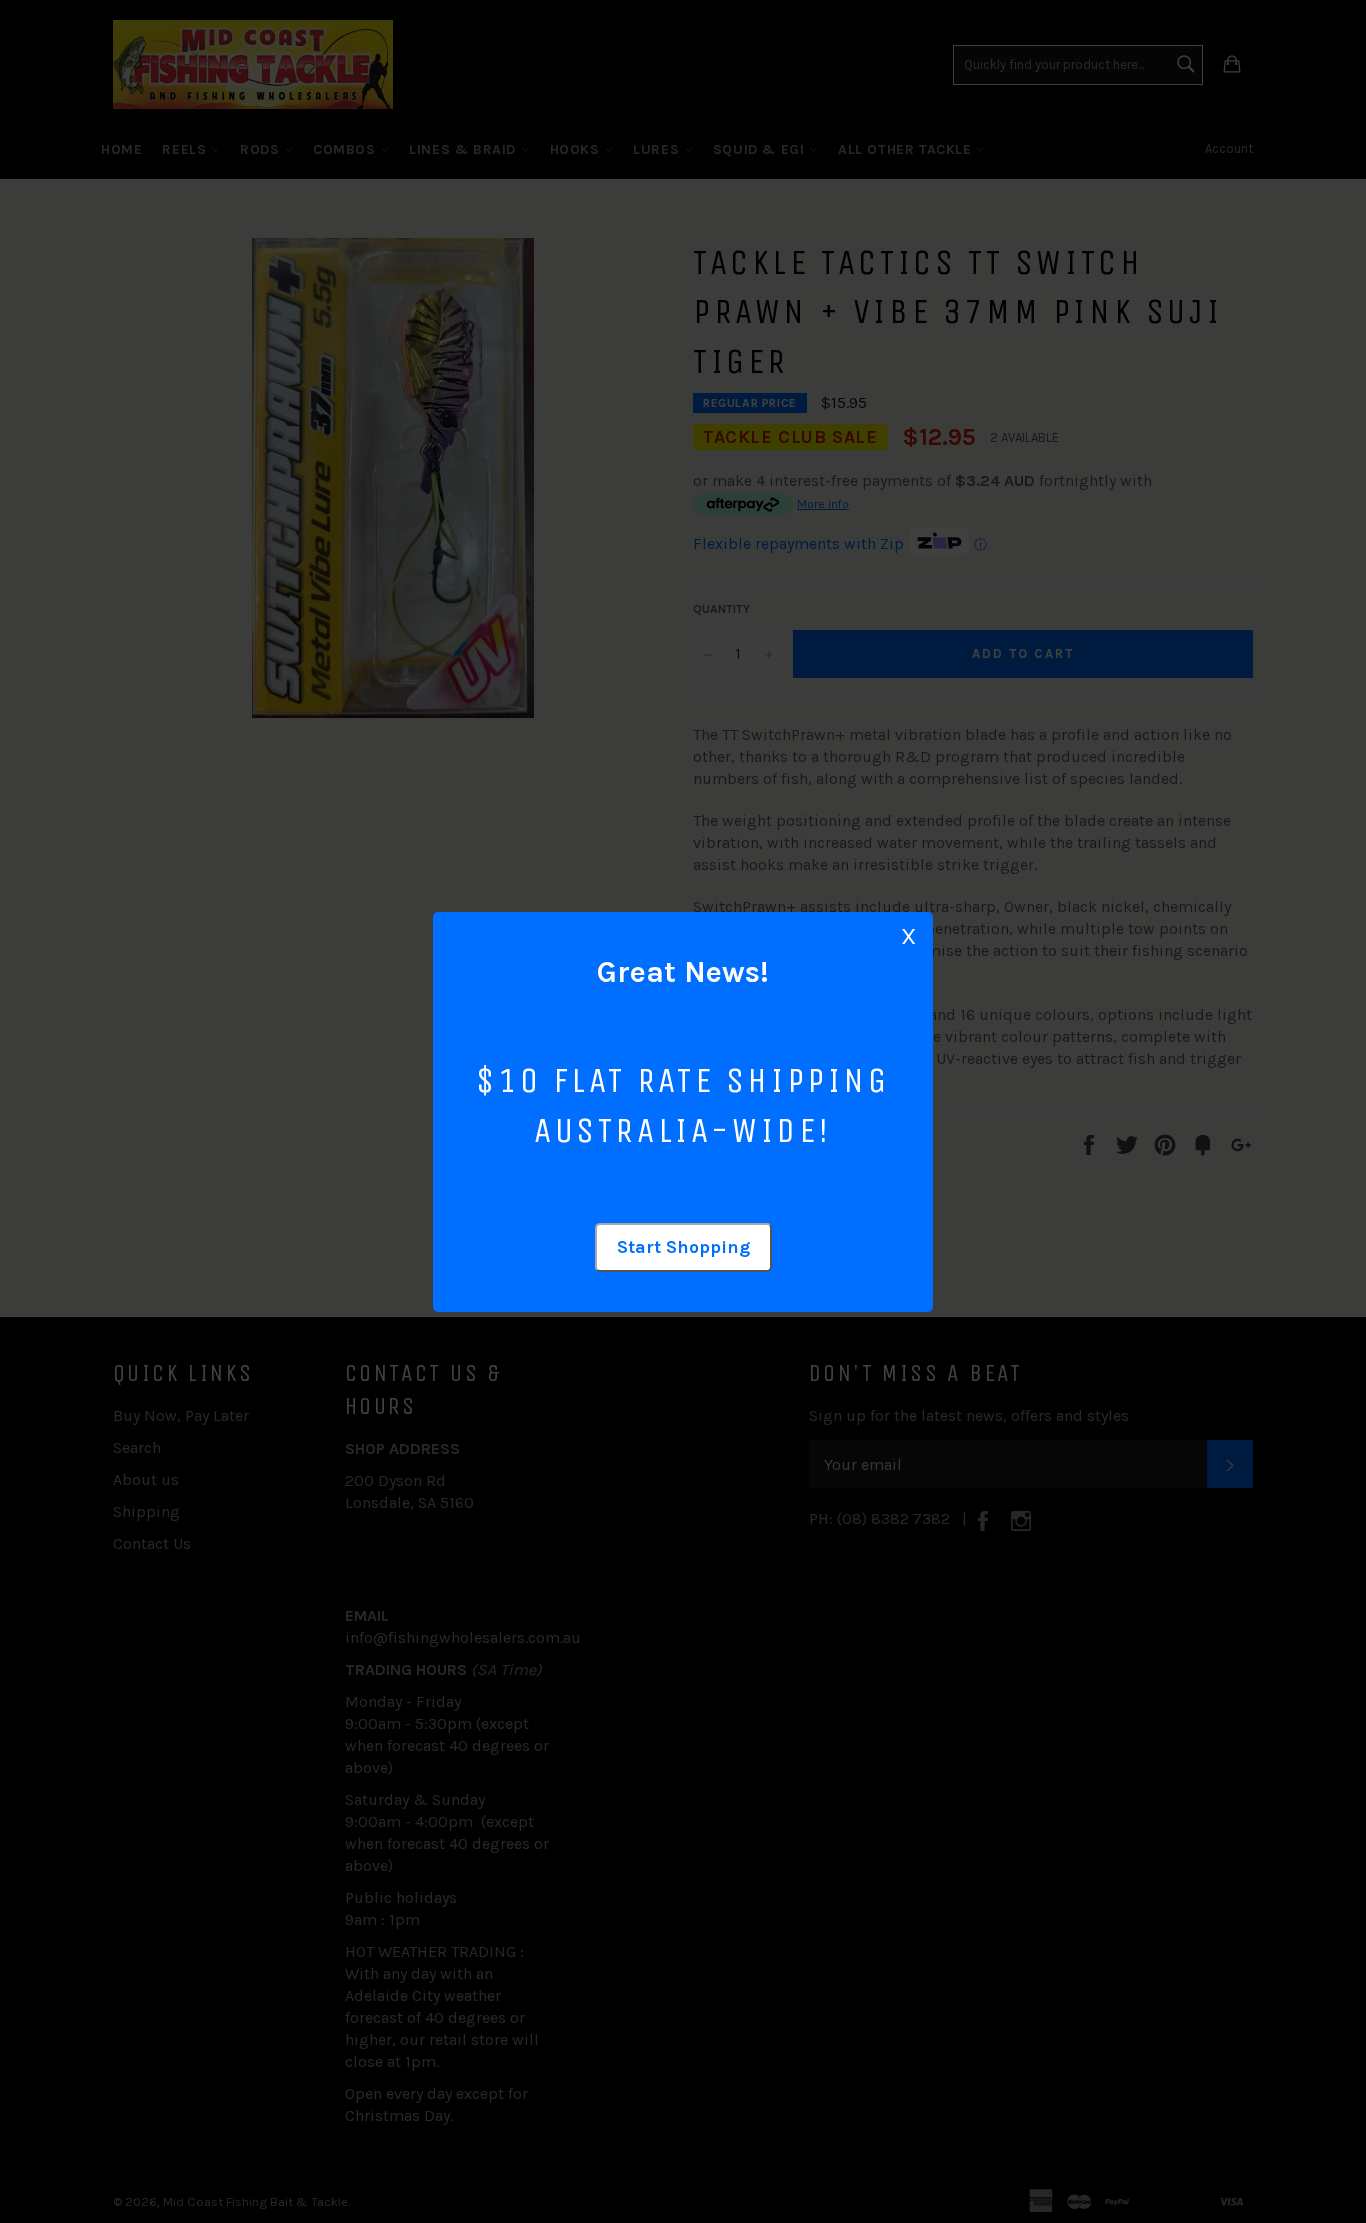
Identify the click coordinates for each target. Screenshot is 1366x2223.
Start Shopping (683, 1247)
